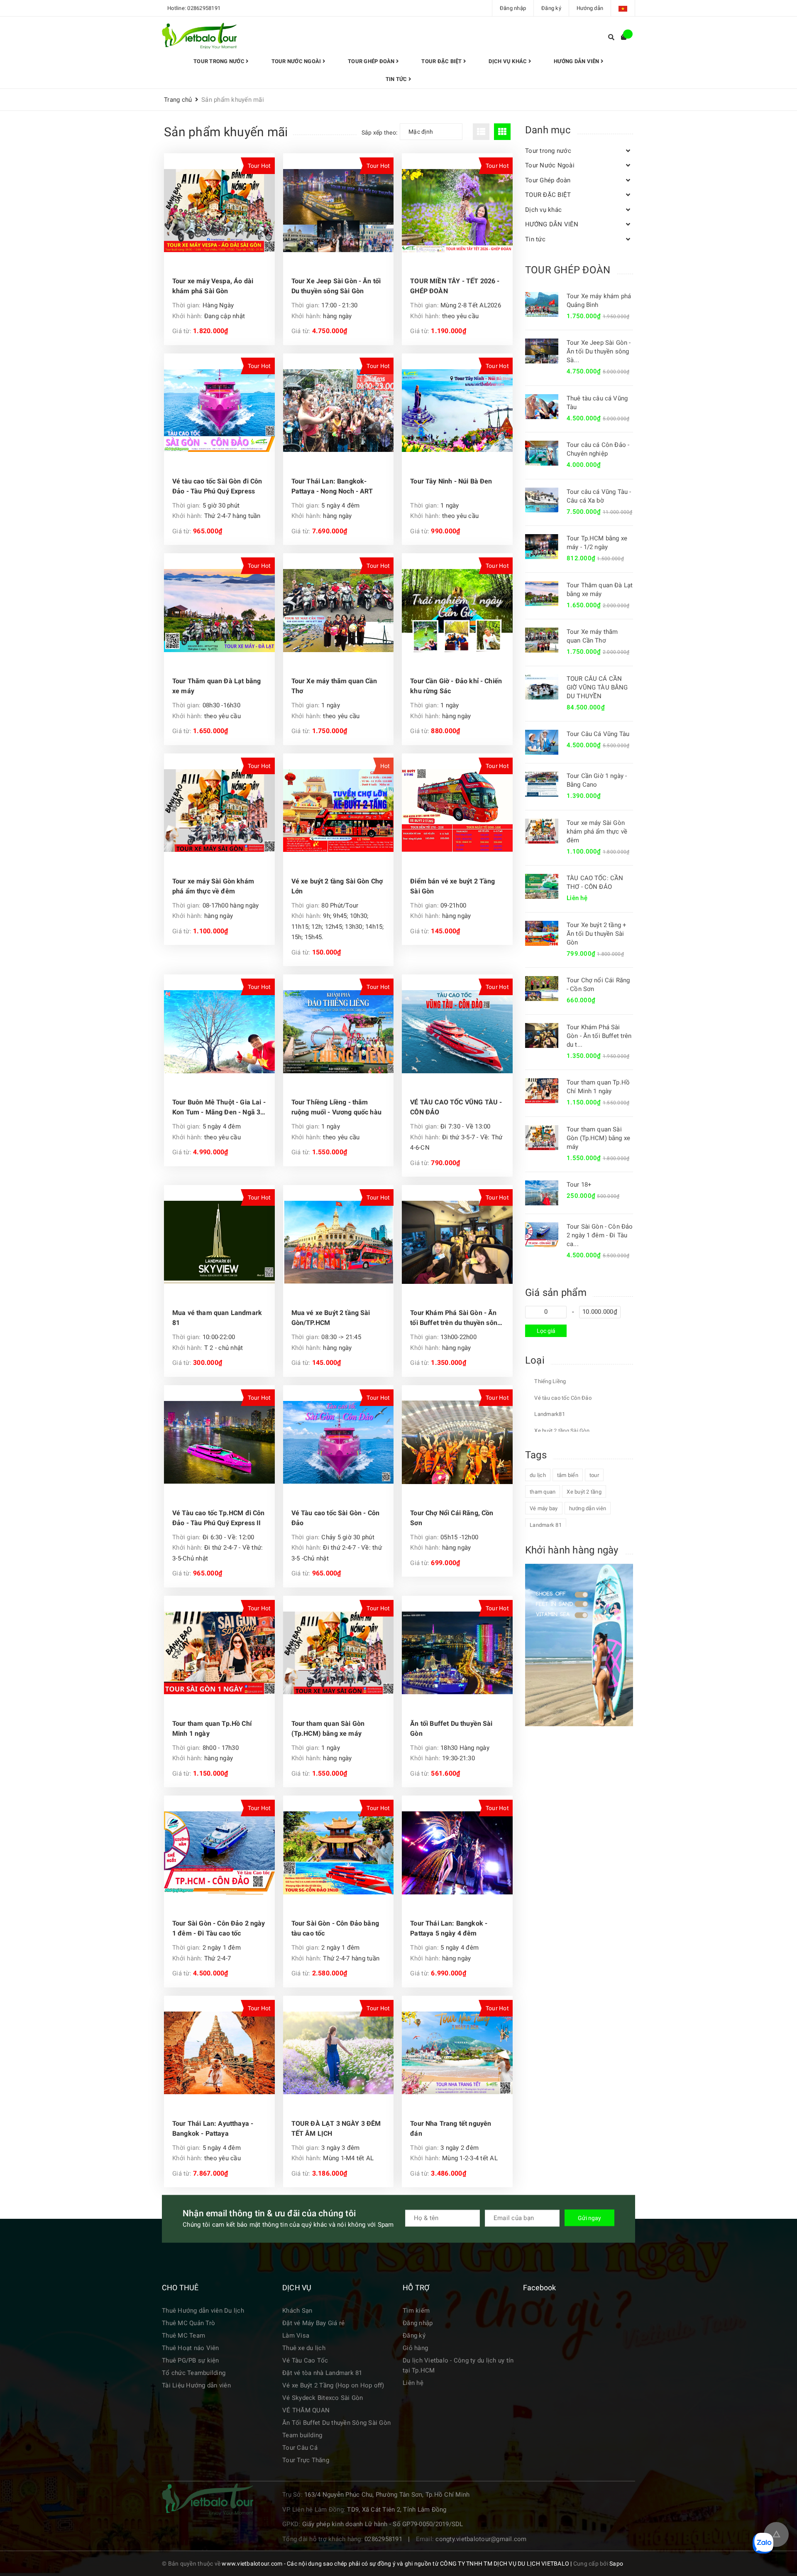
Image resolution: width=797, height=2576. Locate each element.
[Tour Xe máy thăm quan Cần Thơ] (339, 611)
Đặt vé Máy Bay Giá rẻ (313, 2323)
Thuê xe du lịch (304, 2348)
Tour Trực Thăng (306, 2460)
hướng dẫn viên (588, 1508)
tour (594, 1475)
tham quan (543, 1492)
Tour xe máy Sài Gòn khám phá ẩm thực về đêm (597, 832)
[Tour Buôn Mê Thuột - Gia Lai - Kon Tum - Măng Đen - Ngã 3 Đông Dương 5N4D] (219, 1032)
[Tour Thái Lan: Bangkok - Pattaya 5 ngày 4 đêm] (457, 1853)
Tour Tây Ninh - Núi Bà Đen (451, 481)
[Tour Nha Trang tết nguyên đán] (457, 2053)
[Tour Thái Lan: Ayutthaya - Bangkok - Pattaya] (219, 2053)
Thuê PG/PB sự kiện (191, 2360)
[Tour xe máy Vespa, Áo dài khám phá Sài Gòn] (219, 211)
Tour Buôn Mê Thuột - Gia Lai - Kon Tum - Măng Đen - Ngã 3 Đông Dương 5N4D (219, 1112)
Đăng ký (551, 8)
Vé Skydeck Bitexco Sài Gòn (323, 2398)
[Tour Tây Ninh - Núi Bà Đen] (457, 411)
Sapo (616, 2564)
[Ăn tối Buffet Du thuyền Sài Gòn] (457, 1653)
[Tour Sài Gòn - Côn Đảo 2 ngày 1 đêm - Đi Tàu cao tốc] (219, 1853)
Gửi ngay (589, 2218)
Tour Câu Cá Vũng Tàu (598, 734)
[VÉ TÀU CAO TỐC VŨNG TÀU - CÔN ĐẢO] (457, 1032)
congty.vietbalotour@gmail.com (481, 2539)
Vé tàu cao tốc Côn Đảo (562, 1398)
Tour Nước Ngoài (297, 61)
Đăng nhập (513, 8)
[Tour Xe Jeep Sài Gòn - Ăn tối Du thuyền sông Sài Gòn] (339, 211)
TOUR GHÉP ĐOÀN (568, 270)
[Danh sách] (483, 132)
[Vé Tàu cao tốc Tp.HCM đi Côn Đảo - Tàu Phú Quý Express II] (219, 1443)
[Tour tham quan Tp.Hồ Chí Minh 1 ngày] (219, 1653)
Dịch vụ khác (508, 61)
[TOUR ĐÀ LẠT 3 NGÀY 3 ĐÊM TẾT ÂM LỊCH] (339, 2053)
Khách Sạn (297, 2311)
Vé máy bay (544, 1508)
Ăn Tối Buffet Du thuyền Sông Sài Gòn (336, 2423)
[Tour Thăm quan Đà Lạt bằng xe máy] (219, 611)
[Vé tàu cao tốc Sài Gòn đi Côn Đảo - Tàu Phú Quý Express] (219, 411)
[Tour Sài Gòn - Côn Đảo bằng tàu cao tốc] (339, 1853)
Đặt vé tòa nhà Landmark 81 (322, 2373)
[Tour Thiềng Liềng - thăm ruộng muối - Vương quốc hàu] (339, 1032)
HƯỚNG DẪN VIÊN (577, 61)
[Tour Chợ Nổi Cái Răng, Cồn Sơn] (457, 1443)
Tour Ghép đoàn (372, 61)
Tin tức (397, 79)
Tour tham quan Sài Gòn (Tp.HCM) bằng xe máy (598, 1138)
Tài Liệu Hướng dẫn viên (196, 2385)
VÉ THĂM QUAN (306, 2410)
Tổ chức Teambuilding (194, 2373)
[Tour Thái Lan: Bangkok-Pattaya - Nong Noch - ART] (339, 411)
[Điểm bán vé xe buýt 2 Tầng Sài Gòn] (457, 811)
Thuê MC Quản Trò (188, 2323)
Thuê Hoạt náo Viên (191, 2348)
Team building (302, 2435)
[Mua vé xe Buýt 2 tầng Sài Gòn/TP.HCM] (339, 1242)
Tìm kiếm (416, 2311)
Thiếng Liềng (549, 1381)
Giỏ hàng (415, 2348)
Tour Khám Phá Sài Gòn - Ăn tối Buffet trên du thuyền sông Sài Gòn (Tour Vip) (456, 1323)
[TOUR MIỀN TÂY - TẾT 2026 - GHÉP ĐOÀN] (457, 211)
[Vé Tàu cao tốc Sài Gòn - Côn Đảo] (339, 1443)
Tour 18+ (579, 1185)
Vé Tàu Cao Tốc (305, 2360)
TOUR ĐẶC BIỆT (442, 61)
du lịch (538, 1475)
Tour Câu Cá (300, 2448)
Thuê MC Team (183, 2336)
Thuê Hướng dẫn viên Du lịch (203, 2311)
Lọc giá (546, 1331)
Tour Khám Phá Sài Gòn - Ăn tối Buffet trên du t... (599, 1036)
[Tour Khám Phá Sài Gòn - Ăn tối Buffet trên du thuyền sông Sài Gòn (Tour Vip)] (457, 1242)
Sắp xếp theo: (379, 132)
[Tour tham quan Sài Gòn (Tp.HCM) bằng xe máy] (339, 1653)
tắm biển (568, 1475)
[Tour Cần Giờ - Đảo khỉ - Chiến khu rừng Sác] (457, 611)
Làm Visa (296, 2336)
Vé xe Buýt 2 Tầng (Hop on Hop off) (333, 2385)
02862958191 (204, 8)
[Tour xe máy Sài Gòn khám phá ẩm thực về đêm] (219, 811)
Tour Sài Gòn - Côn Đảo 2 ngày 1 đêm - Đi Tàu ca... (600, 1235)
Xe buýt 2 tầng (584, 1492)
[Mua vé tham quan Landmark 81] (219, 1242)
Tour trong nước (220, 61)
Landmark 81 (546, 1525)
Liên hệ (413, 2383)
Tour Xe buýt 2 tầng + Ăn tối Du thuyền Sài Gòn (597, 934)
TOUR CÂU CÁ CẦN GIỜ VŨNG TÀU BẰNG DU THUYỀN (597, 687)
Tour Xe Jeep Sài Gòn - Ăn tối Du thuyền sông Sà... (599, 351)
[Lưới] (503, 132)
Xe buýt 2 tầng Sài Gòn (561, 1431)
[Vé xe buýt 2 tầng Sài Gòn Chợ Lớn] (339, 811)
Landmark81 (549, 1414)
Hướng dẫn (590, 8)
